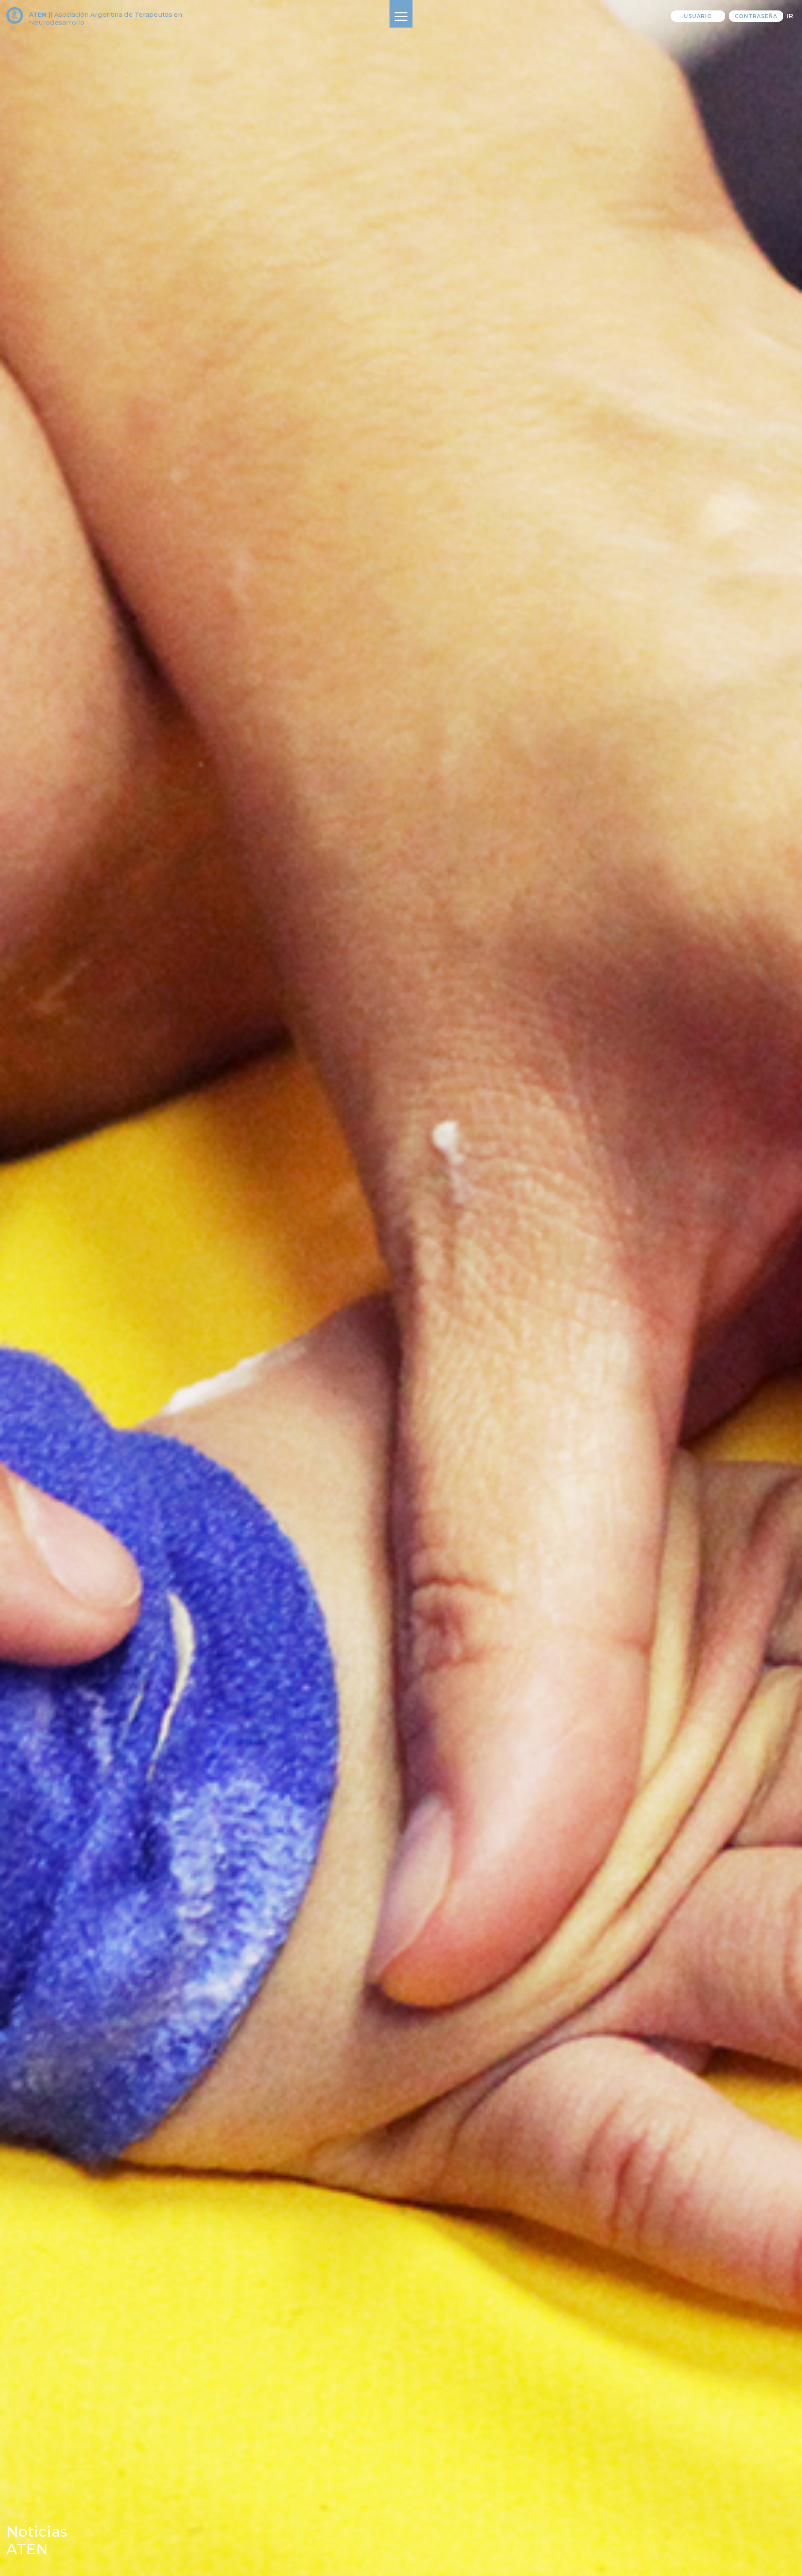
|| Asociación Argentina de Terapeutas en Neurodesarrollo (105, 18)
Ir (790, 16)
